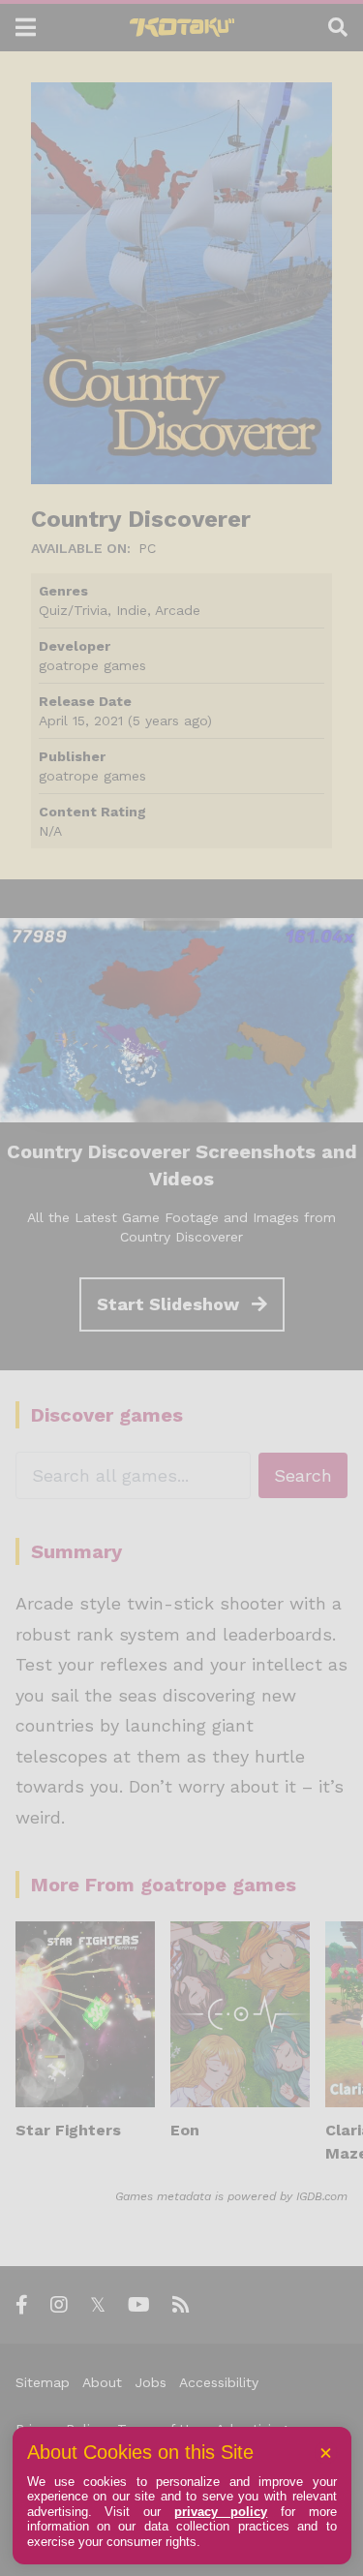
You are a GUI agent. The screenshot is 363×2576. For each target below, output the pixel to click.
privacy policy (221, 2512)
